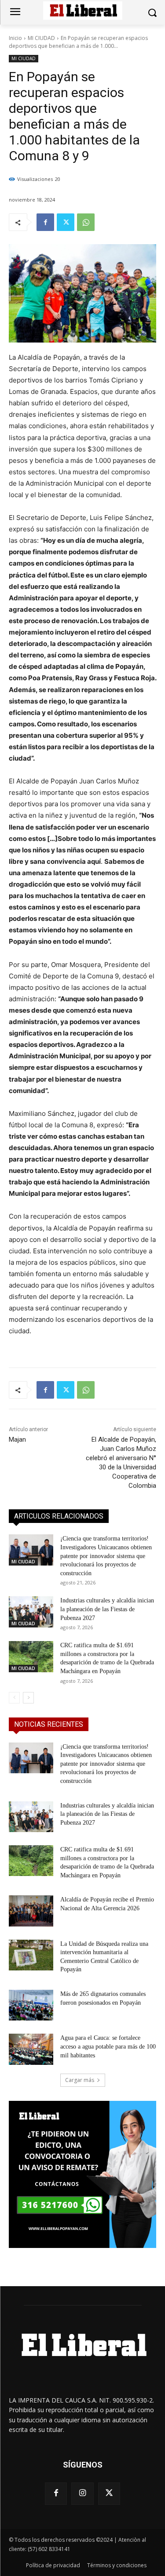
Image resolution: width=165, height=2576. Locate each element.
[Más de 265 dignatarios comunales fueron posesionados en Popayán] (31, 2005)
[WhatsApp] (86, 222)
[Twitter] (66, 222)
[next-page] (28, 1698)
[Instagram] (82, 2493)
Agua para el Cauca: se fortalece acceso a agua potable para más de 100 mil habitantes (108, 2046)
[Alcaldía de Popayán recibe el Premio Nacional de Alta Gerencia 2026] (31, 1911)
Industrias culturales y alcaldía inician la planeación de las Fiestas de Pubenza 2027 (107, 1609)
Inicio (15, 38)
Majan (17, 1440)
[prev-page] (14, 1698)
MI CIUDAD (41, 38)
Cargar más (80, 2080)
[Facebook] (45, 222)
